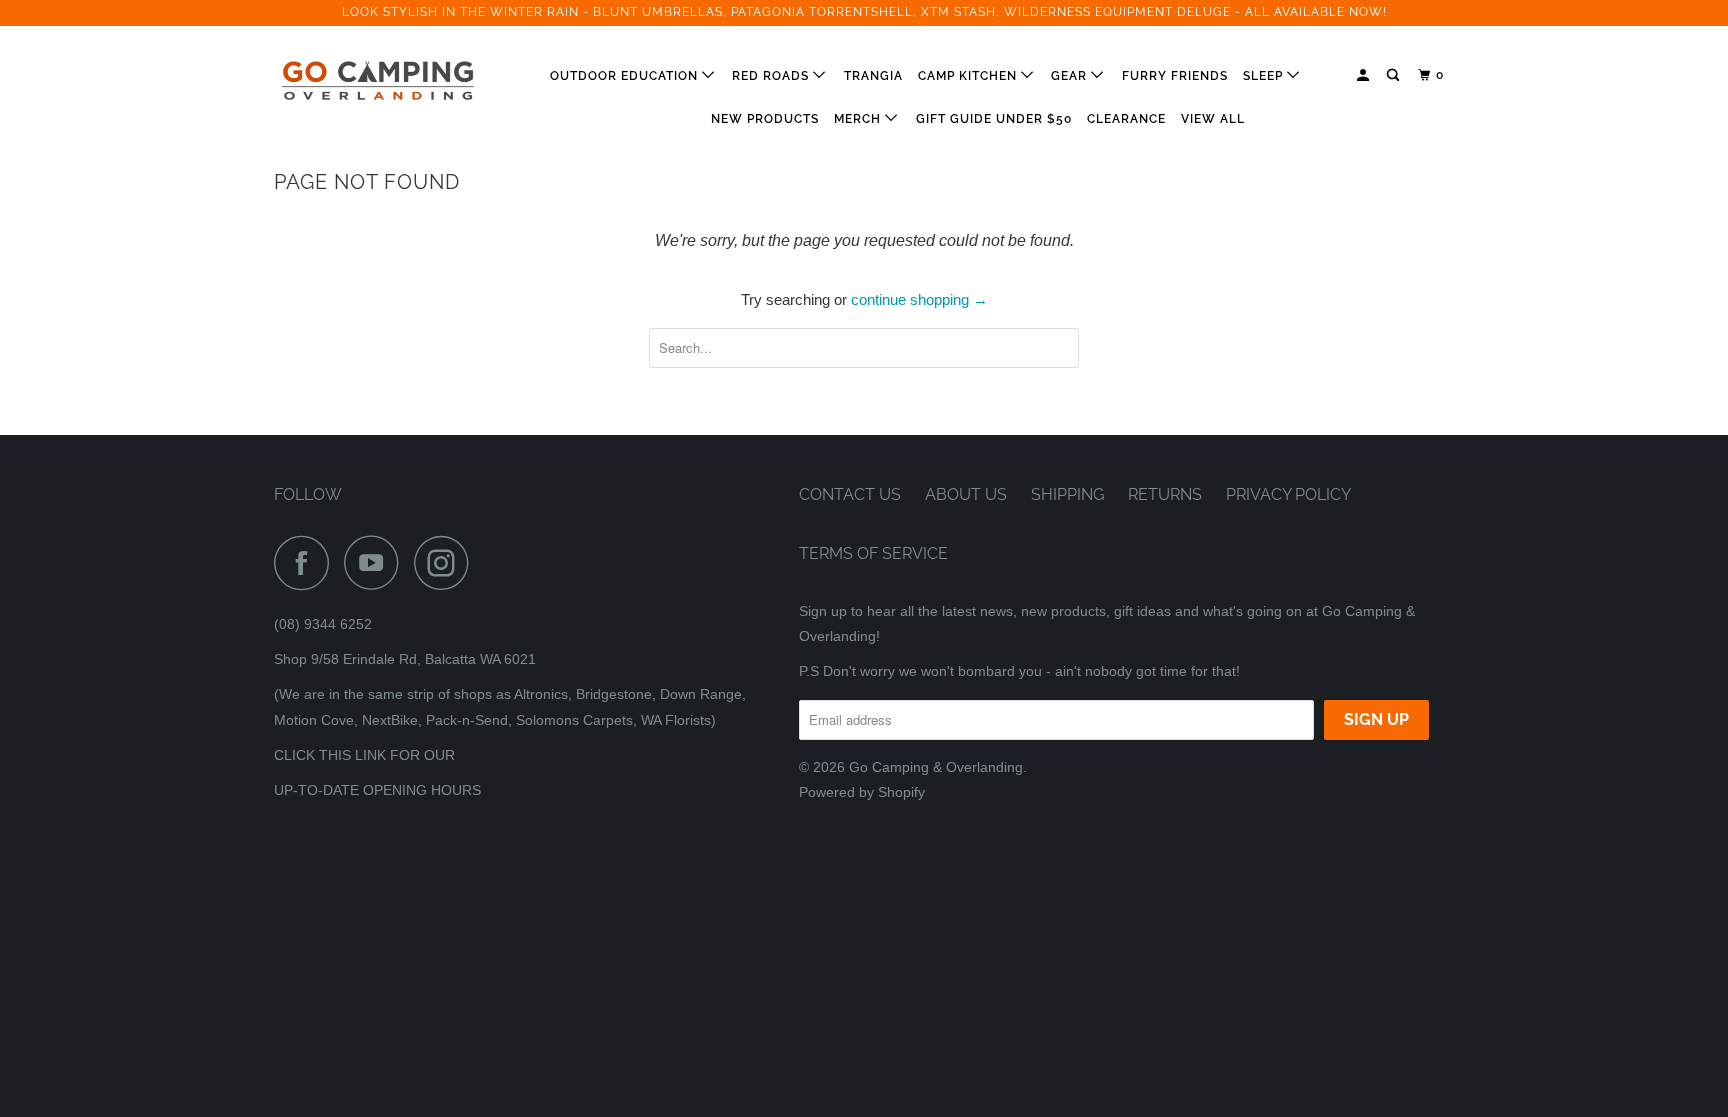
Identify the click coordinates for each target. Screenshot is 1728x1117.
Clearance (1126, 119)
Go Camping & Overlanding (936, 767)
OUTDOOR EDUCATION (626, 76)
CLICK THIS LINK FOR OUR (364, 755)
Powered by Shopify (862, 792)
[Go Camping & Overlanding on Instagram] (447, 562)
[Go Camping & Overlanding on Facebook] (307, 562)
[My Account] (1364, 75)
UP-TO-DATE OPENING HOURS (377, 790)
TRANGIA (873, 76)
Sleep (1265, 76)
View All (1213, 119)
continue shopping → (919, 299)
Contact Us (850, 494)
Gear (1071, 76)
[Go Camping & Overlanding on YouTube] (377, 562)
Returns (1165, 494)
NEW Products (765, 119)
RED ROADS (772, 76)
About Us (966, 494)
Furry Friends (1175, 76)
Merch (859, 119)
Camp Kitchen (969, 76)
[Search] (1394, 75)
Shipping (1067, 494)
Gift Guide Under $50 (994, 119)
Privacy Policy (1288, 494)
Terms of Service (873, 553)
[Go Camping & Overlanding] (376, 81)
